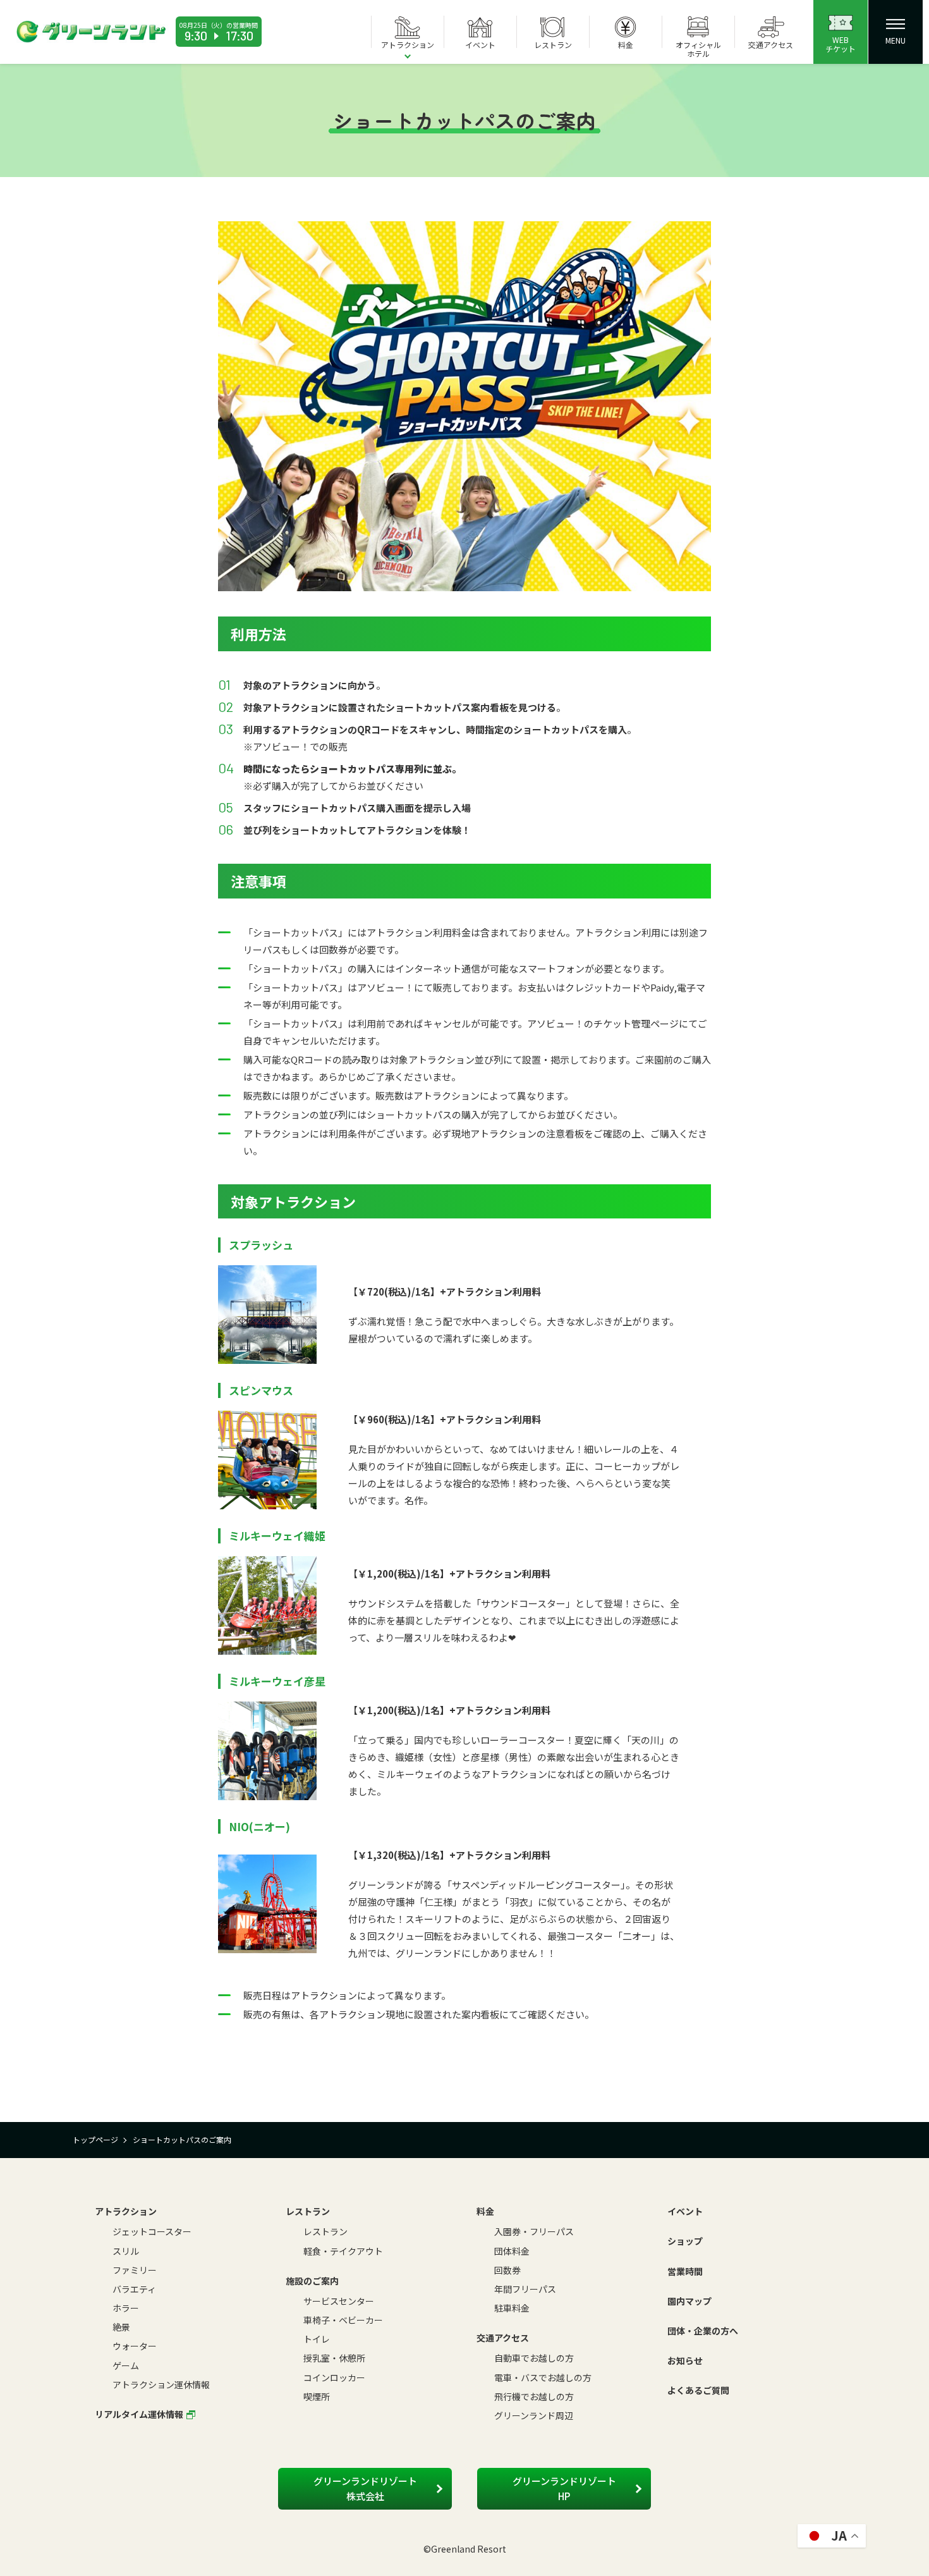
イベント (685, 2211)
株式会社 (365, 2488)
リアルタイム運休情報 (139, 2414)
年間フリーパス (525, 2289)
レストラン (308, 2211)
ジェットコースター (152, 2231)
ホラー (126, 2308)
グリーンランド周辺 (534, 2415)
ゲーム (126, 2365)
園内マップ (689, 2301)
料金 (485, 2211)
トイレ (317, 2339)
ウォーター (135, 2346)
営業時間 (685, 2271)
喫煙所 (317, 2396)
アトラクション (126, 2211)
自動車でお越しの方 (534, 2358)
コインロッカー (334, 2377)
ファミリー (135, 2270)
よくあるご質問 (698, 2390)
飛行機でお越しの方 (534, 2396)
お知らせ (685, 2360)
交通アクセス (503, 2338)
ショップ (685, 2241)
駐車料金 (512, 2308)
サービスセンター (339, 2301)
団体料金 (512, 2251)
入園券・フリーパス (534, 2231)
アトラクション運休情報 (161, 2384)
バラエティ (134, 2289)
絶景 (121, 2327)
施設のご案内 (312, 2281)
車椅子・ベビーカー (343, 2320)
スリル (126, 2251)
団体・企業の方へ (703, 2331)
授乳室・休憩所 (334, 2358)
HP (564, 2488)
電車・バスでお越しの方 (543, 2377)
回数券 (507, 2270)
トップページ (95, 2139)
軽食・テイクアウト (343, 2251)
